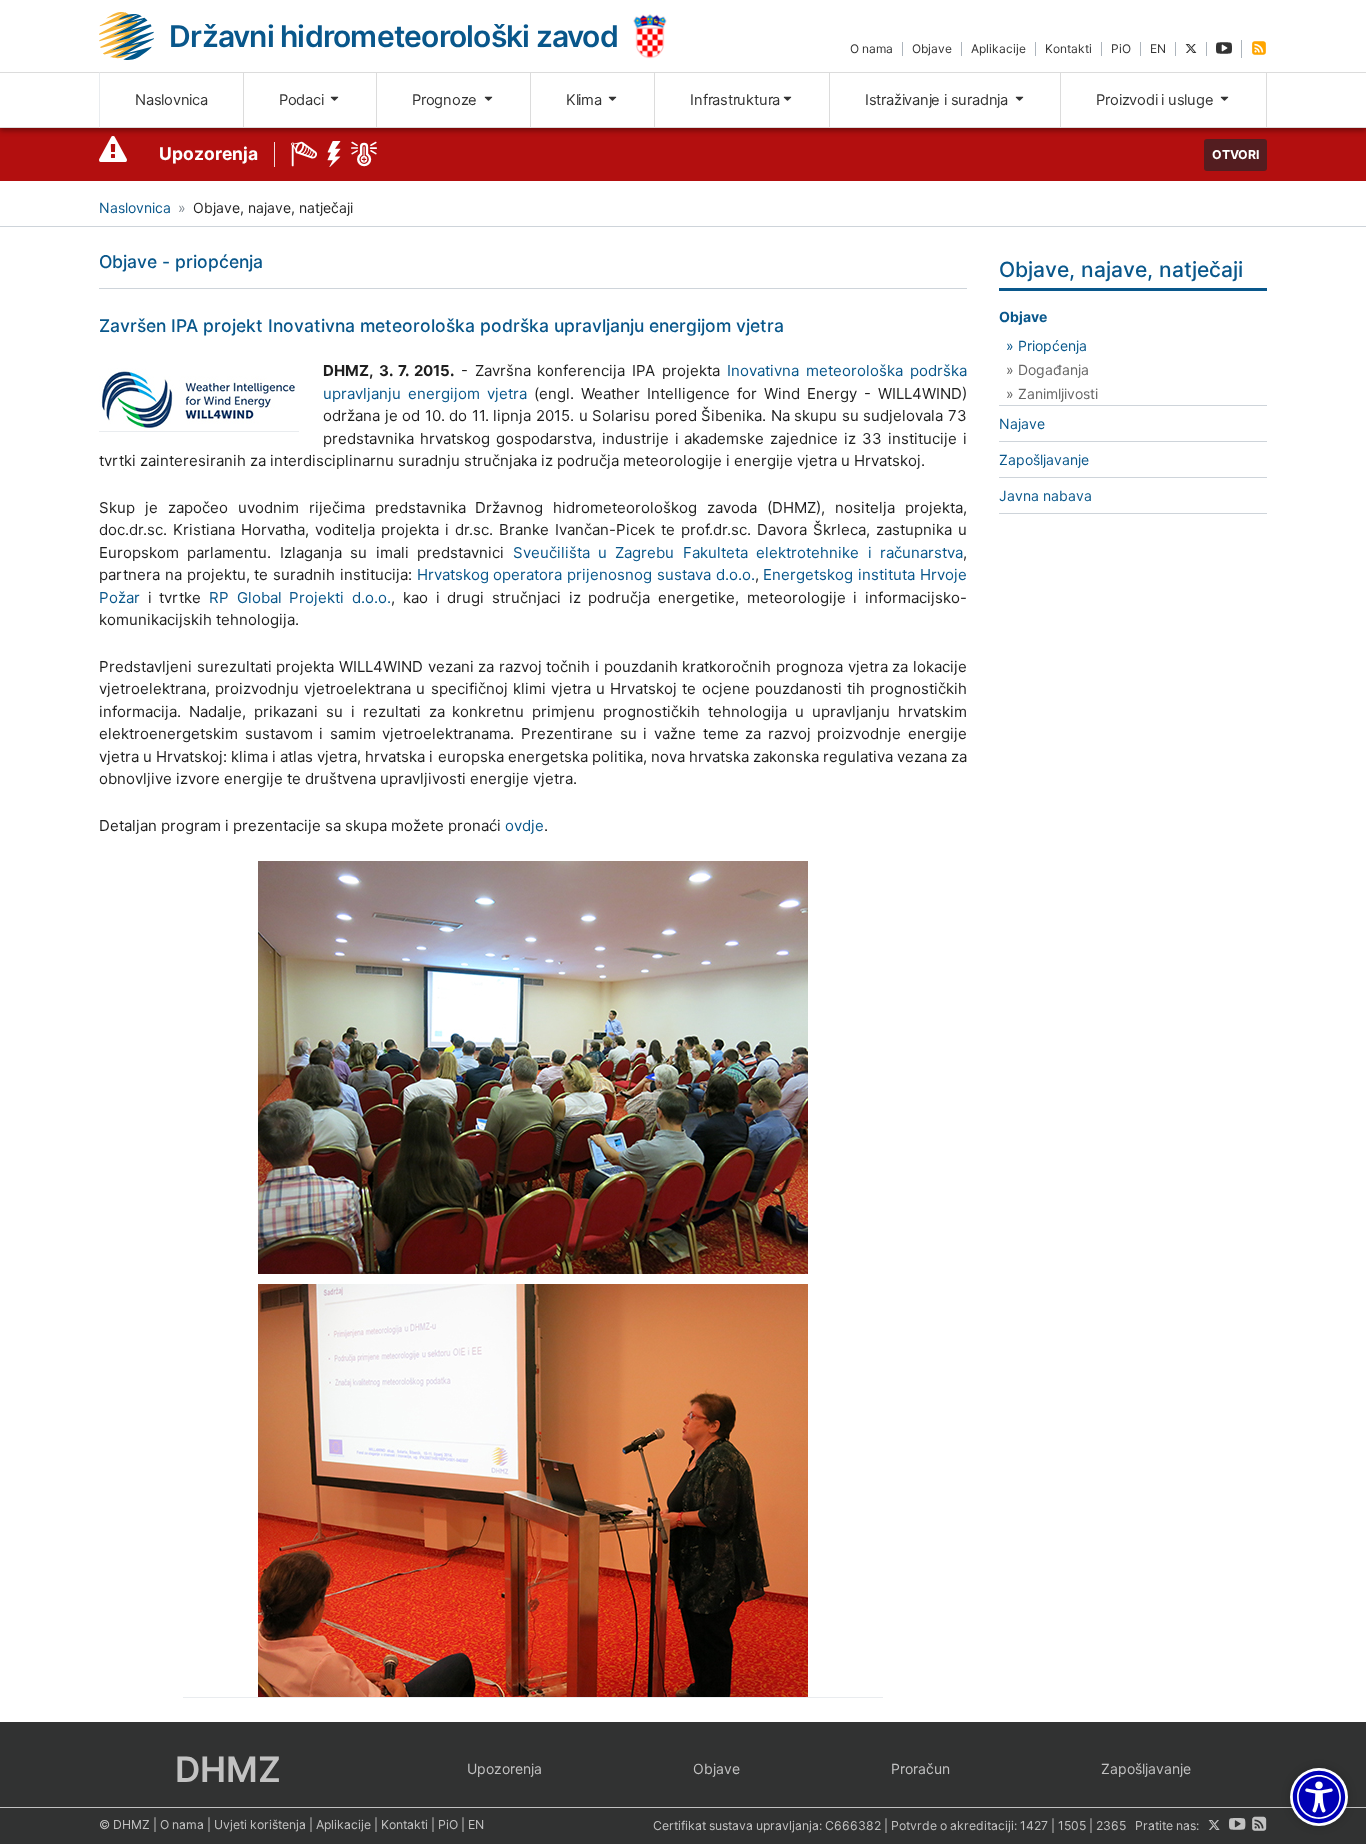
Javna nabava (1045, 495)
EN (1158, 48)
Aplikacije (998, 48)
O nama (871, 48)
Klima (586, 100)
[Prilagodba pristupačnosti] (1319, 1797)
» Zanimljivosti (1052, 393)
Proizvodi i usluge (1156, 100)
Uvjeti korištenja (260, 1824)
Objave (932, 48)
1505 (1072, 1825)
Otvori (1235, 154)
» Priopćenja (1046, 345)
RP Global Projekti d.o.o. (300, 597)
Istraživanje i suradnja (938, 100)
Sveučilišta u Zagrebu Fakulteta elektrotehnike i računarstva (738, 552)
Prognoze (446, 100)
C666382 (853, 1825)
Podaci (303, 100)
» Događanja (1047, 369)
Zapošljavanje (1044, 459)
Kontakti (1068, 48)
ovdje (524, 825)
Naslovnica (171, 100)
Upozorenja (208, 153)
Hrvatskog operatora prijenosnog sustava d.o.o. (586, 574)
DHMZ (228, 1769)
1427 (1034, 1825)
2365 (1111, 1825)
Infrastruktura (735, 100)
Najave (1022, 423)
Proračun (920, 1768)
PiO (1121, 48)
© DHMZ (124, 1824)
